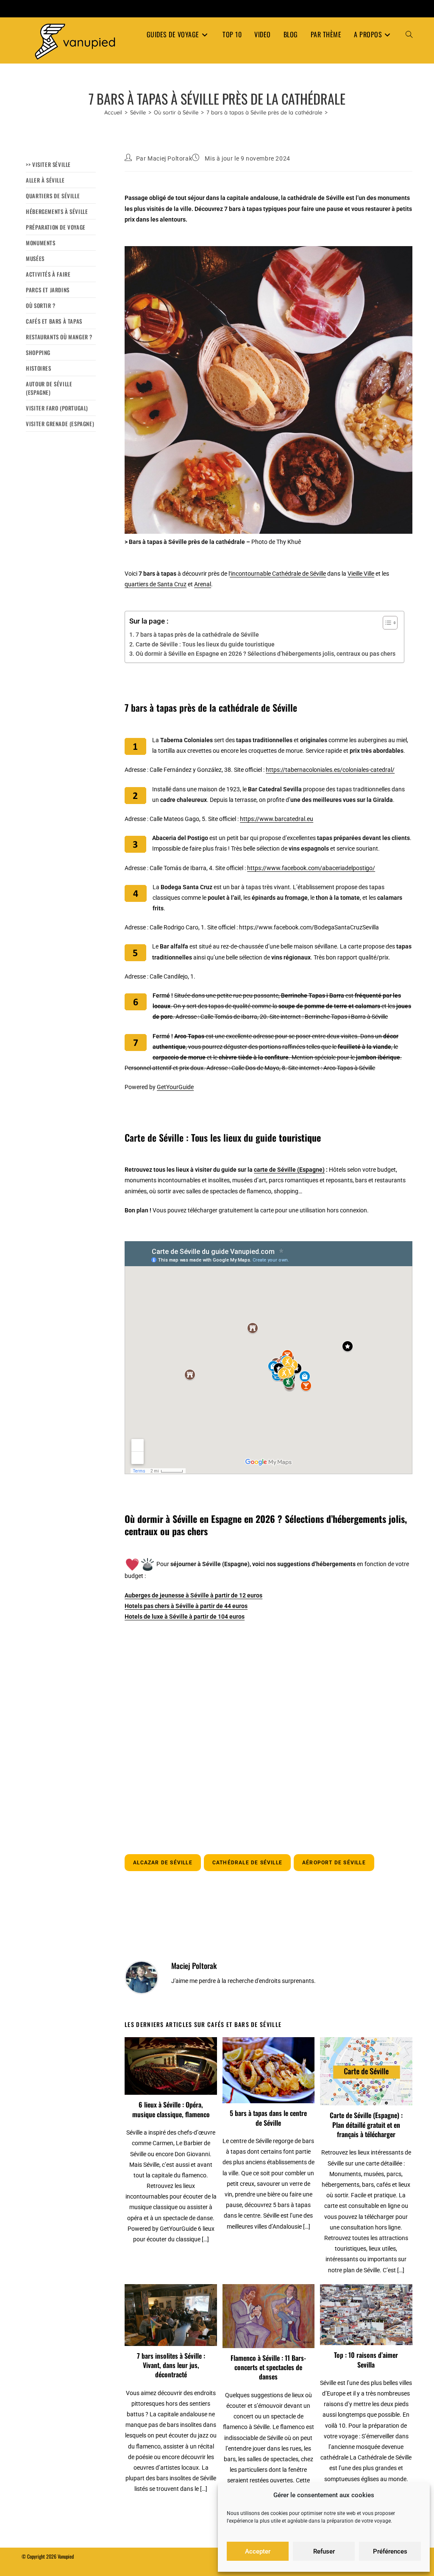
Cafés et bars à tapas (54, 321)
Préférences (390, 2551)
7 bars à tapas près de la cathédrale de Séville (197, 635)
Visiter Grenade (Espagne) (60, 424)
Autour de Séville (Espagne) (49, 388)
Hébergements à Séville (57, 211)
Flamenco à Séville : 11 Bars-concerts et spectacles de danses (268, 2367)
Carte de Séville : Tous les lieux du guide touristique (205, 644)
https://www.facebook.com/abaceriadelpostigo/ (311, 868)
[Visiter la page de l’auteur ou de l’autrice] (142, 1977)
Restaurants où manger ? (59, 337)
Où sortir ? (41, 305)
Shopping (38, 352)
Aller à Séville (45, 180)
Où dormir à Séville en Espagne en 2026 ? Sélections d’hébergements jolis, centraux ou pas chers (266, 654)
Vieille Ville (361, 574)
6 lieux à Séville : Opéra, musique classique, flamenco (171, 2109)
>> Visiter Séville (48, 164)
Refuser (324, 2551)
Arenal (203, 584)
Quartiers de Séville (53, 196)
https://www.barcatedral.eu (277, 819)
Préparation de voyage (56, 227)
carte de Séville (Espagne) (289, 1170)
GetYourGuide (175, 1087)
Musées (35, 258)
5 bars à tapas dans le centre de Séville (268, 2118)
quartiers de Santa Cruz (156, 584)
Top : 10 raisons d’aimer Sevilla (366, 2360)
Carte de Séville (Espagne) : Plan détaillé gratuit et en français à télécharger (366, 2125)
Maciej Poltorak (170, 158)
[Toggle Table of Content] (386, 623)
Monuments (40, 243)
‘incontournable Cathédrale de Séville (278, 574)
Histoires (38, 368)
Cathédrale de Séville (247, 1863)
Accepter (258, 2551)
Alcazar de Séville (163, 1863)
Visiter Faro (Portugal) (57, 408)
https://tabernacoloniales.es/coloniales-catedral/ (330, 770)
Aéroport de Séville (334, 1863)
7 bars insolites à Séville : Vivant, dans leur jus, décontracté (171, 2365)
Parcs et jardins (48, 290)
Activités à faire (48, 274)
